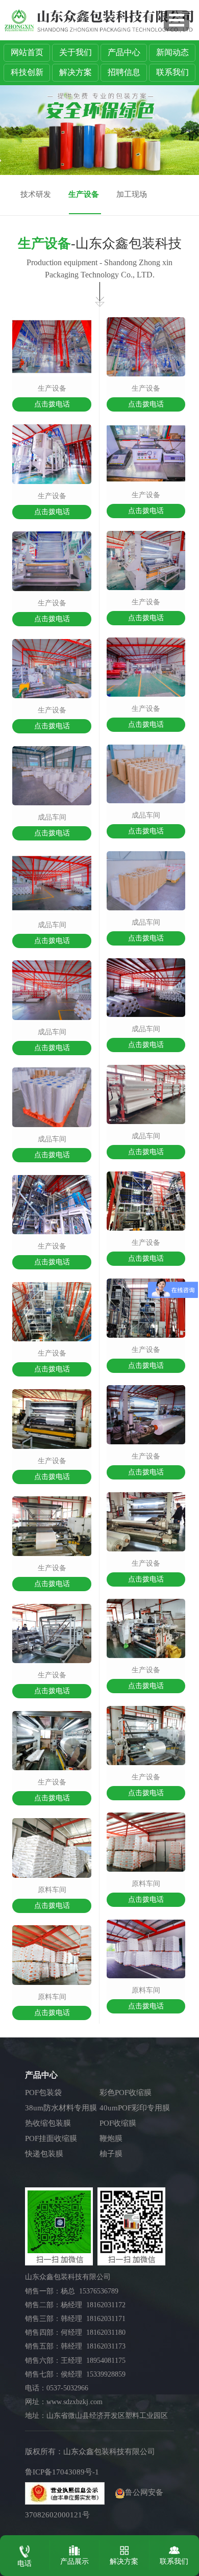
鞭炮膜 (111, 2138)
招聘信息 (124, 72)
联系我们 (172, 72)
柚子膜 (111, 2154)
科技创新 (27, 72)
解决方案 (76, 72)
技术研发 (36, 194)
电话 (24, 2564)
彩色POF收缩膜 (126, 2093)
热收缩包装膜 (48, 2123)
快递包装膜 (44, 2154)
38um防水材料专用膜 (61, 2108)
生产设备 (84, 194)
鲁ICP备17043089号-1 (62, 2472)
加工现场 (132, 194)
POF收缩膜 (118, 2123)
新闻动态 (172, 52)
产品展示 (74, 2561)
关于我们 (76, 52)
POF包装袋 (43, 2093)
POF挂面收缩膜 (51, 2138)
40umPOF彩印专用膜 (135, 2108)
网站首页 (27, 52)
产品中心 (124, 52)
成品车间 (52, 817)
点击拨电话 (52, 404)
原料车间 (52, 1890)
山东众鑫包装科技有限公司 (109, 2452)
